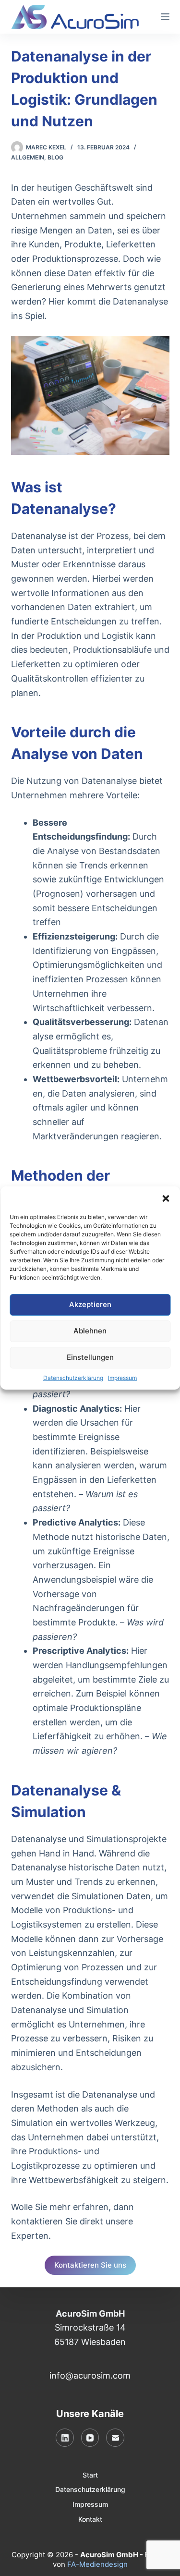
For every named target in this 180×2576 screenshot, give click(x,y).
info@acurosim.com (90, 2375)
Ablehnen (90, 1331)
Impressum (122, 1378)
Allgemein (28, 157)
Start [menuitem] (90, 2475)
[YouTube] (90, 2438)
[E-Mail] (115, 2438)
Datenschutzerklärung (73, 1378)
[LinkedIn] (65, 2438)
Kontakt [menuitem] (90, 2519)
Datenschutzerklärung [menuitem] (90, 2489)
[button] (166, 1198)
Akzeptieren (90, 1304)
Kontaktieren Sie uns (90, 2265)
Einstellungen (90, 1357)
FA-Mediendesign (97, 2564)
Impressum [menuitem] (90, 2504)
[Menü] (165, 17)
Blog (55, 157)
